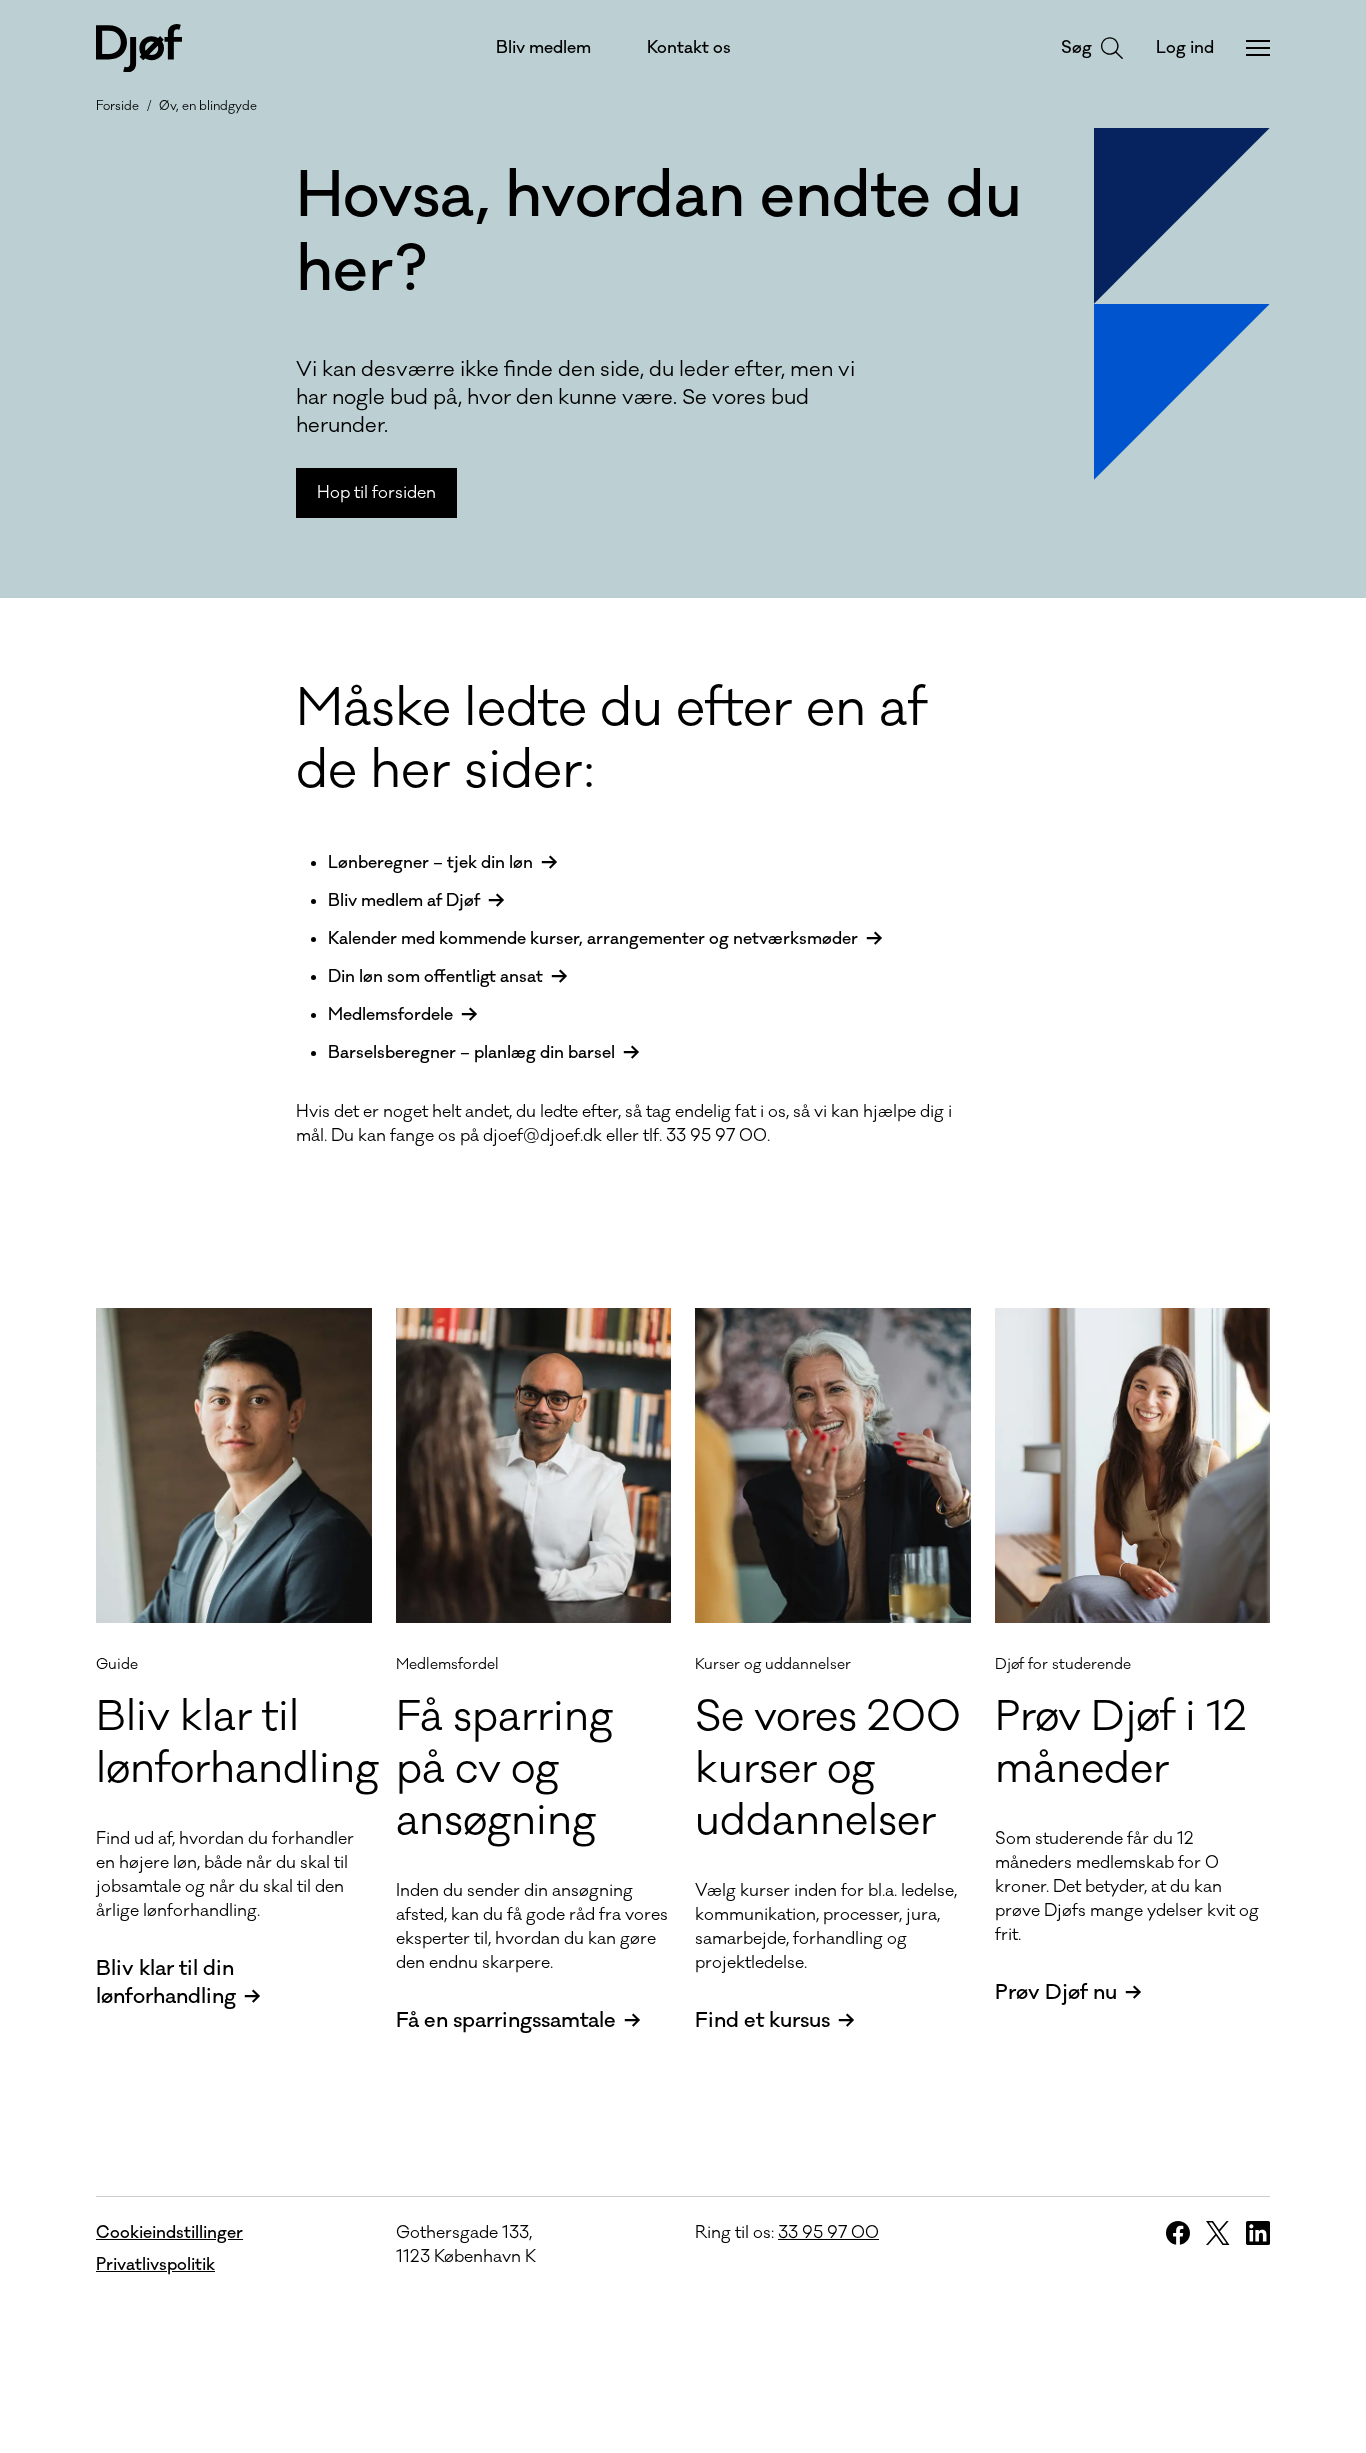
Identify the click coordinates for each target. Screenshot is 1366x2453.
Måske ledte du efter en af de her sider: (611, 740)
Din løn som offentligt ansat (435, 977)
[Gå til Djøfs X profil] (1218, 2233)
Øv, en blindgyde (208, 106)
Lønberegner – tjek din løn (430, 863)
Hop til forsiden (376, 493)
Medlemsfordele (390, 1015)
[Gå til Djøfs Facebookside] (1178, 2233)
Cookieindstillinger (169, 2233)
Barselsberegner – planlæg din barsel (471, 1053)
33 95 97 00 (828, 2233)
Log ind (1185, 48)
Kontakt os (689, 48)
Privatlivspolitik (155, 2265)
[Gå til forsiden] (139, 48)
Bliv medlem (543, 48)
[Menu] (1258, 48)
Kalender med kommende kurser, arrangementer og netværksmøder (593, 939)
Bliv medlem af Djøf (404, 901)
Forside (117, 106)
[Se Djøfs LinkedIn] (1258, 2233)
